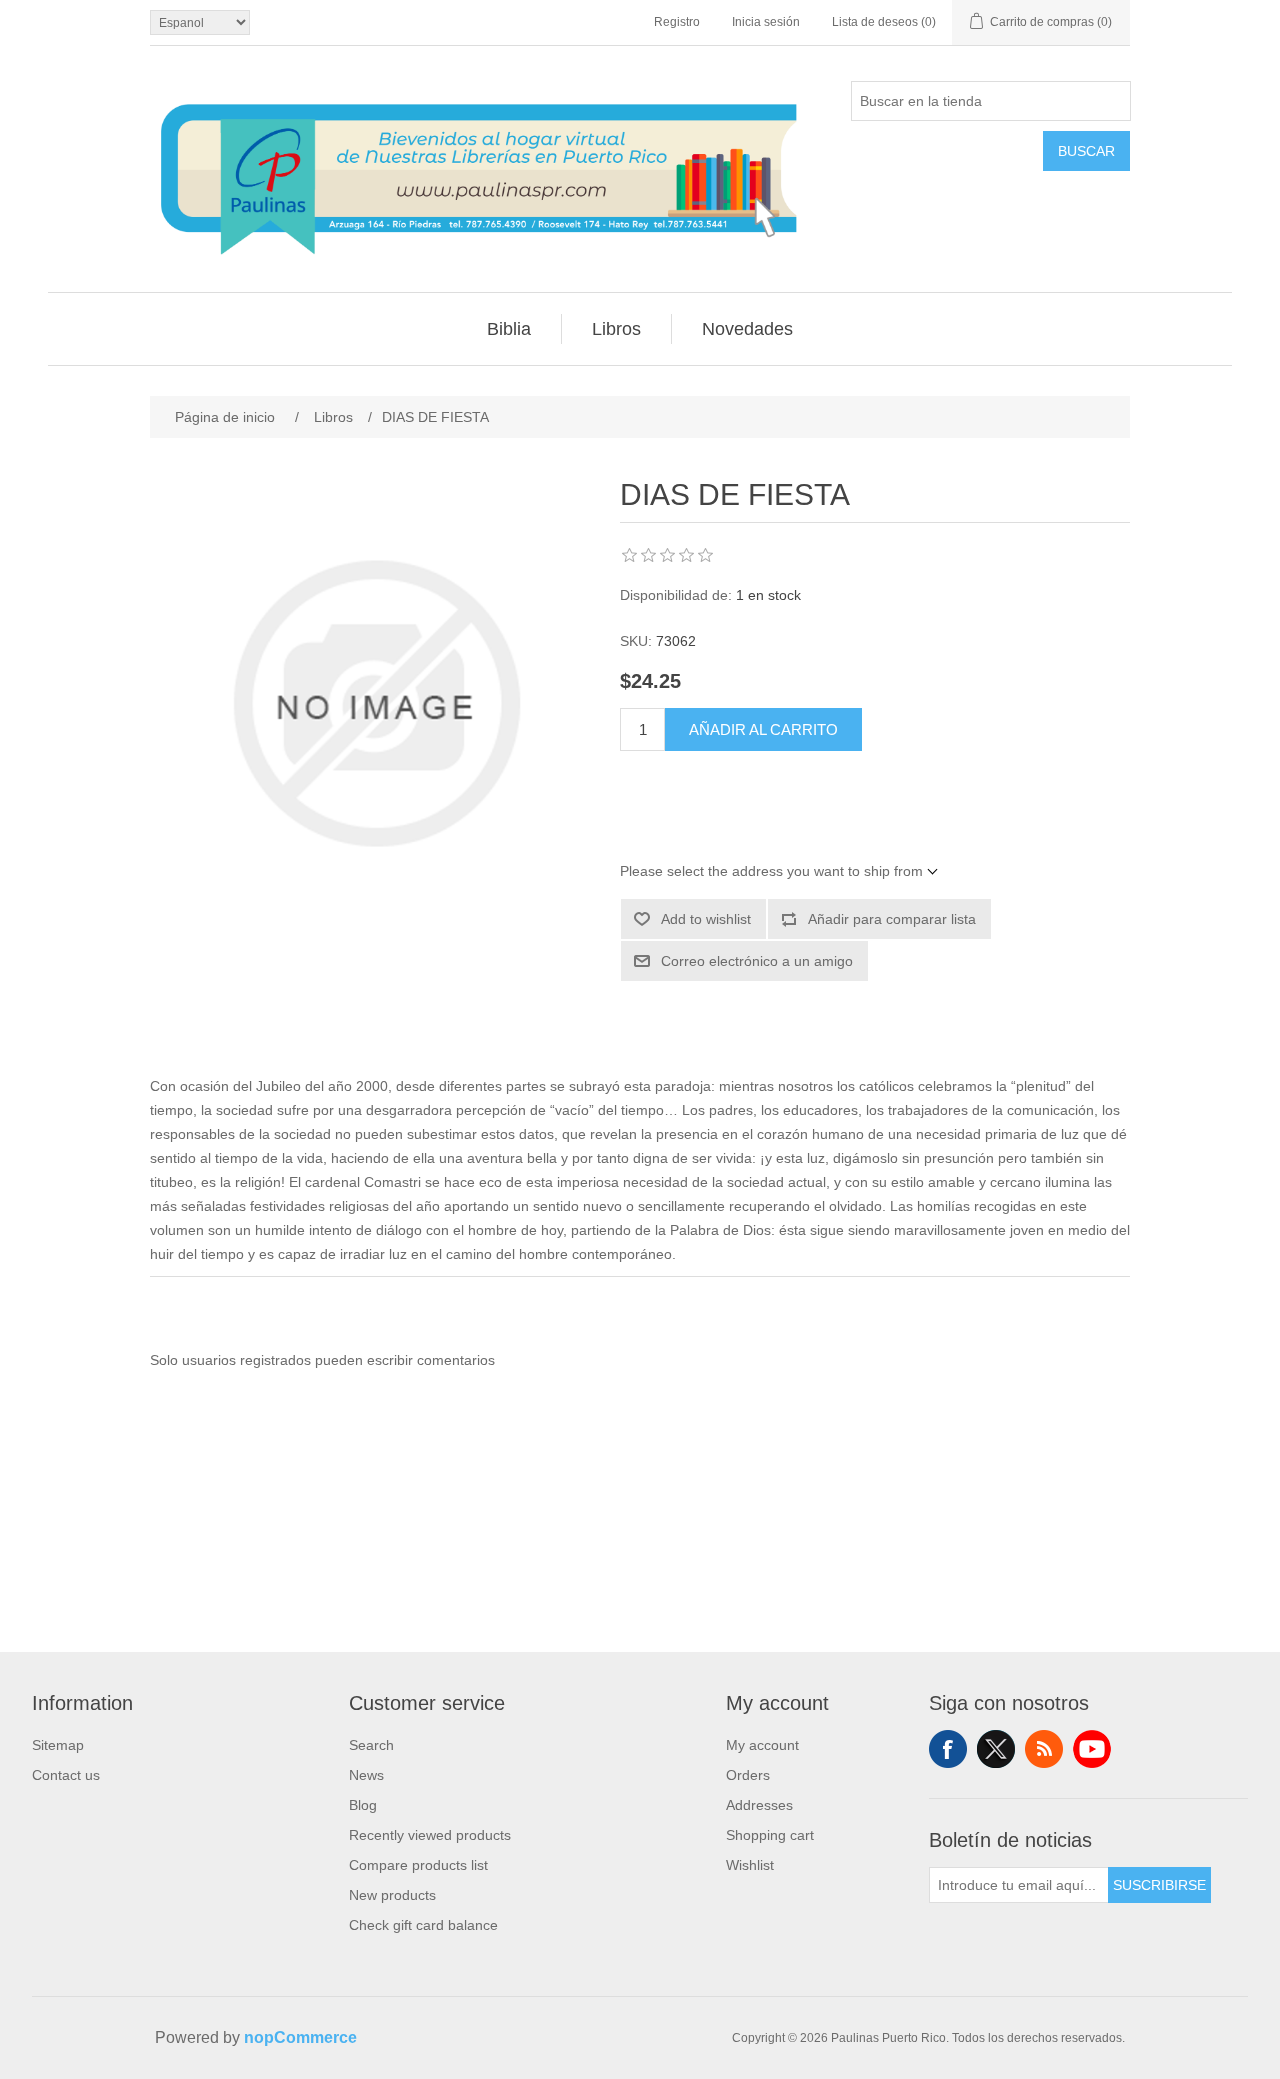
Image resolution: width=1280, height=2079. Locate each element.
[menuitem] (509, 329)
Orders (748, 1775)
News (366, 1775)
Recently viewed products (430, 1835)
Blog (363, 1805)
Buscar (1086, 151)
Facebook (948, 1749)
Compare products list (418, 1865)
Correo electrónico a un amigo (757, 961)
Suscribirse (1159, 1885)
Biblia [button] (509, 329)
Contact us (66, 1775)
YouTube (1092, 1749)
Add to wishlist (706, 919)
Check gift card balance (423, 1925)
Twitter (996, 1749)
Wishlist (750, 1865)
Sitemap (58, 1745)
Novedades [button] (747, 329)
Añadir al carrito (763, 729)
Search (371, 1745)
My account (762, 1745)
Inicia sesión (766, 22)
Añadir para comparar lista (892, 919)
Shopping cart (770, 1835)
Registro (677, 22)
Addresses (759, 1805)
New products (392, 1895)
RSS (1044, 1749)
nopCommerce (300, 2037)
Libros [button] (616, 329)
